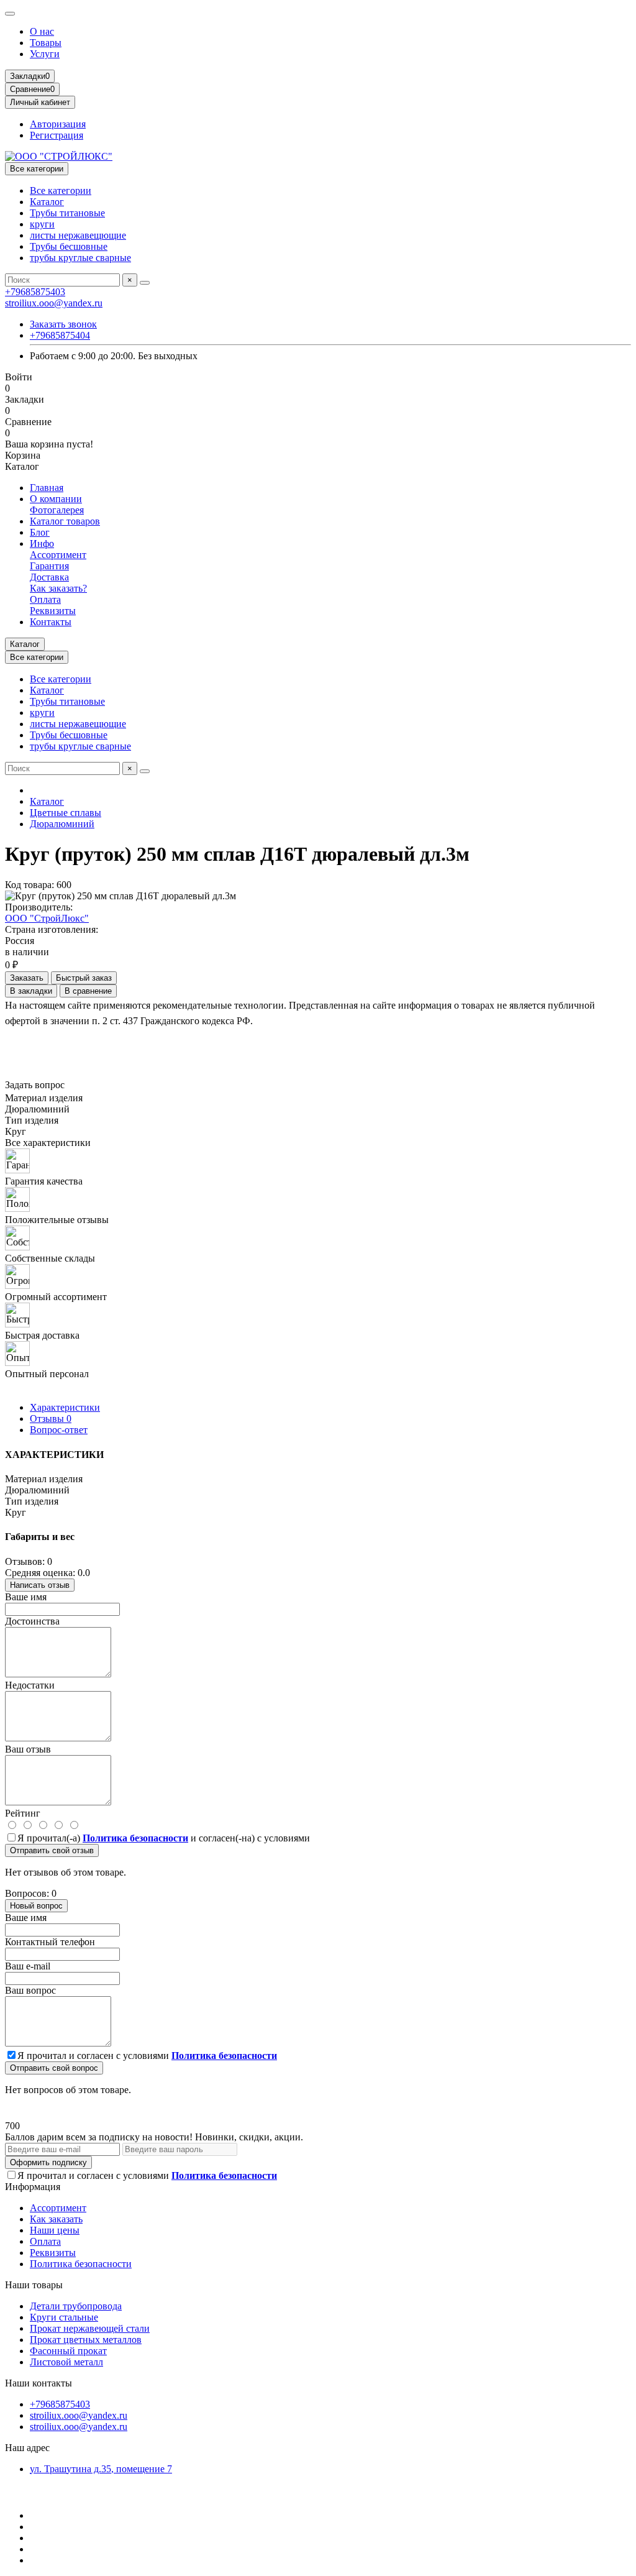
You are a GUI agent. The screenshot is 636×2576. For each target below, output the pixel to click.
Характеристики (65, 1407)
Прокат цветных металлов (86, 2340)
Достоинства (32, 1621)
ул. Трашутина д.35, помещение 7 (101, 2469)
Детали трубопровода (76, 2306)
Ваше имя (26, 1597)
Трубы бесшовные (69, 246)
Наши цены (55, 2230)
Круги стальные (64, 2317)
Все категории (61, 190)
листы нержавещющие (78, 235)
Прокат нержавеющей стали (90, 2328)
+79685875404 (60, 335)
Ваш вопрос (30, 1990)
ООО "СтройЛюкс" (47, 918)
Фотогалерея (57, 510)
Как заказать (56, 2219)
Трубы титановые (67, 213)
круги (42, 224)
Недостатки (30, 1685)
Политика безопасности (81, 2264)
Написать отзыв (40, 1585)
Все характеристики (48, 1143)
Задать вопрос (35, 1085)
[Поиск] (145, 283)
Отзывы (51, 1419)
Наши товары (34, 2285)
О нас (42, 31)
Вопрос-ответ (59, 1430)
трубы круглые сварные (80, 258)
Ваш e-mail (28, 1966)
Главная (47, 488)
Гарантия (49, 566)
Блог (40, 532)
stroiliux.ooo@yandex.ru (54, 303)
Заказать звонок (63, 324)
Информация (33, 2187)
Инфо (42, 543)
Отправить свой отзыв (52, 1850)
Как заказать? (58, 588)
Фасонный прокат (68, 2351)
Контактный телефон (50, 1942)
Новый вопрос (36, 1906)
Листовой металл (66, 2362)
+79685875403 (35, 292)
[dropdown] (10, 14)
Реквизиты (53, 611)
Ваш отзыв (28, 1749)
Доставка (49, 577)
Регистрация (57, 135)
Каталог (47, 202)
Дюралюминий (62, 824)
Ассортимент (58, 555)
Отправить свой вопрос (54, 2068)
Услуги (45, 54)
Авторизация (58, 124)
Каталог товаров (65, 521)
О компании (56, 499)
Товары (46, 43)
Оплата (45, 599)
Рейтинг (23, 1813)
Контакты (51, 622)
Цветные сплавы (66, 813)
